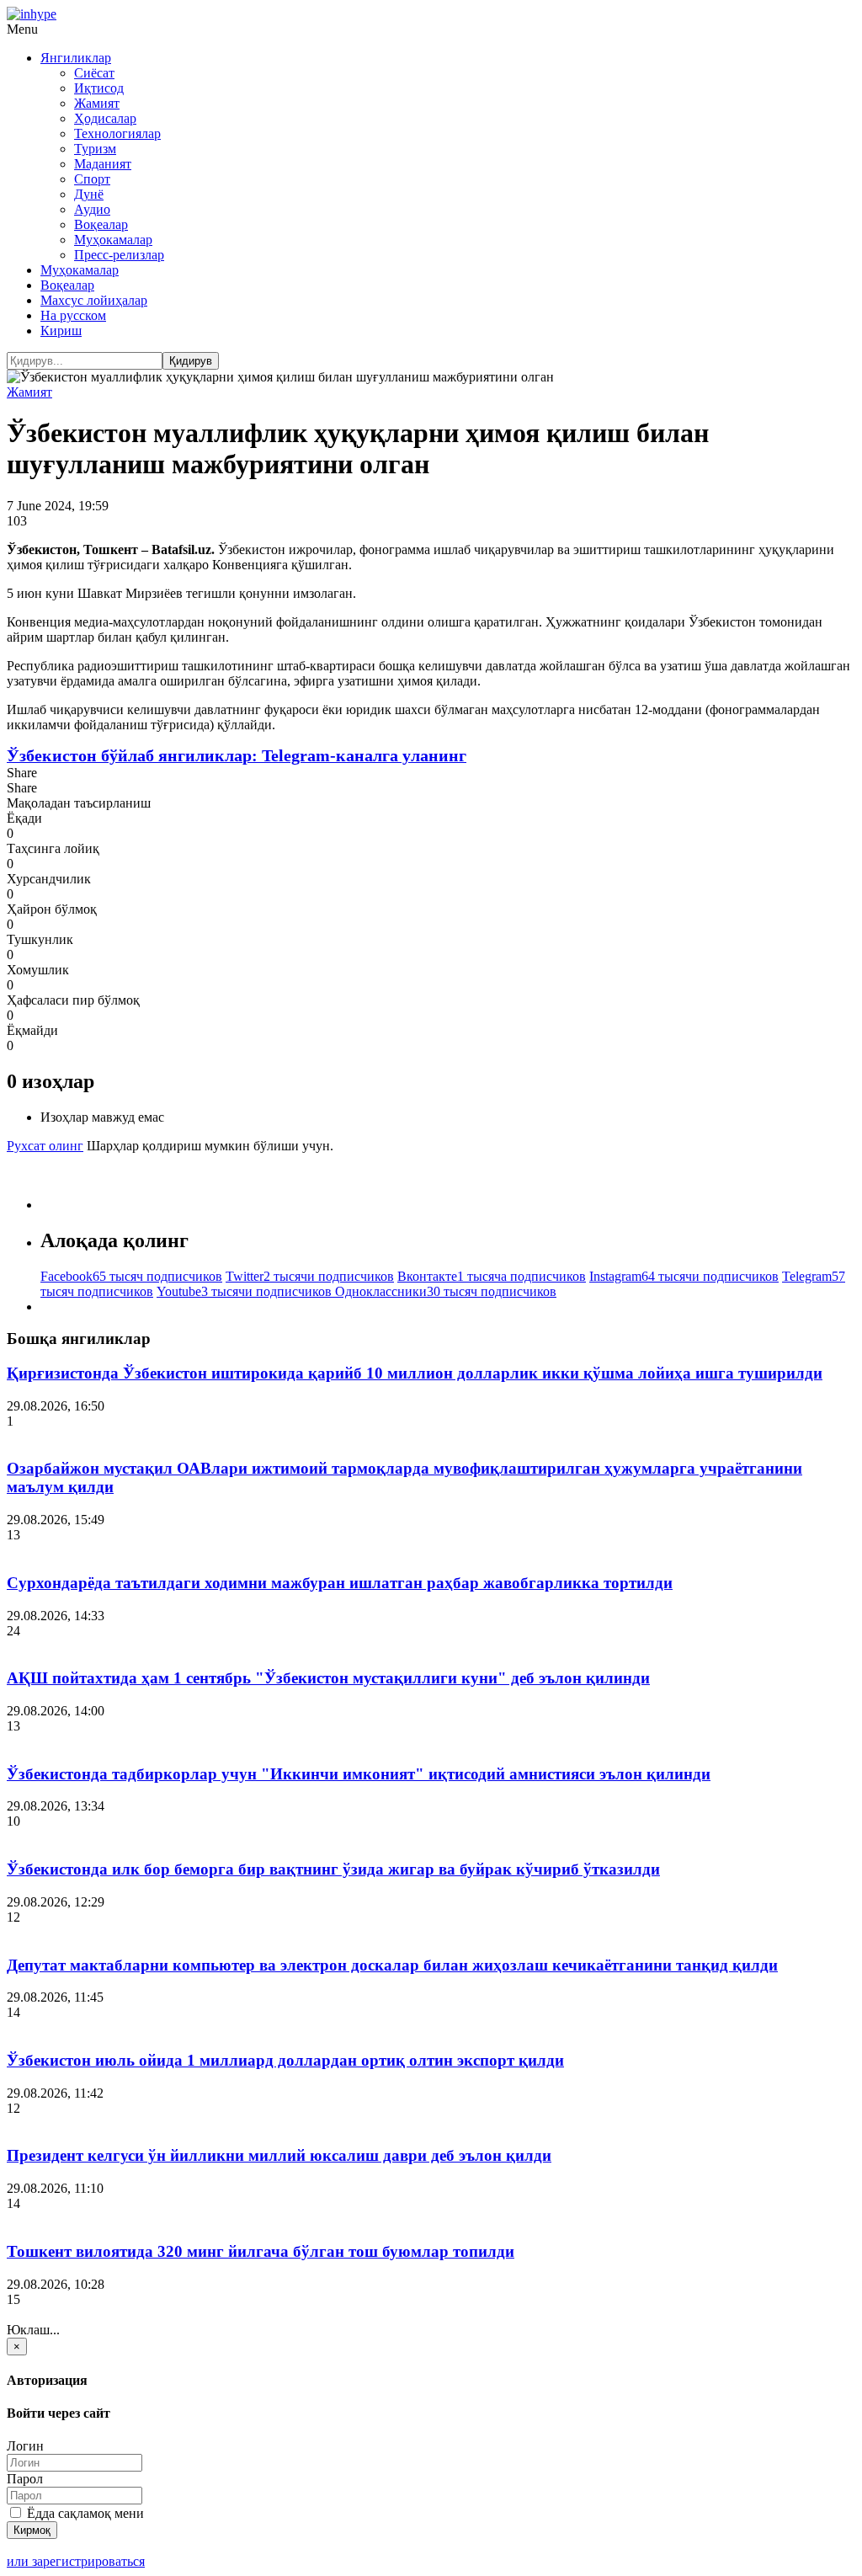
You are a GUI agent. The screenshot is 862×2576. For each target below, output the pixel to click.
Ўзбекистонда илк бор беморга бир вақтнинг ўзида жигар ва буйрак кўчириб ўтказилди (333, 1869)
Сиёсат (94, 73)
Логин (25, 2446)
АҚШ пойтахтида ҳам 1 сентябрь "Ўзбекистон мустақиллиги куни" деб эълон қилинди (328, 1678)
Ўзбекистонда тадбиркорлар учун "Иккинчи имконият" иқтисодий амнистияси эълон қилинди (359, 1774)
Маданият (103, 164)
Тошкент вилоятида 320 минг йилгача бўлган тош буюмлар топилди (261, 2251)
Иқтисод (99, 88)
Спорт (92, 179)
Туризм (95, 149)
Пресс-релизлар (119, 255)
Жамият (97, 103)
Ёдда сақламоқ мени (84, 2513)
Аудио (92, 209)
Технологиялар (117, 133)
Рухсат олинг (45, 1146)
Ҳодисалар (105, 118)
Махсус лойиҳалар (94, 300)
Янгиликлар (76, 58)
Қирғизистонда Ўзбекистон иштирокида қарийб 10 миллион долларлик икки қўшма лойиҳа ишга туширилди (415, 1373)
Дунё (89, 194)
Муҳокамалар (113, 240)
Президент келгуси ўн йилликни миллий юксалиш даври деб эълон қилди (279, 2155)
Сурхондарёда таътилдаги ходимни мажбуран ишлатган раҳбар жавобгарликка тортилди (340, 1583)
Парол (25, 2479)
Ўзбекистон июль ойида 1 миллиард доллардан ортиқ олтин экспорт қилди (285, 2060)
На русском (73, 315)
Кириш (61, 331)
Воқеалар (101, 224)
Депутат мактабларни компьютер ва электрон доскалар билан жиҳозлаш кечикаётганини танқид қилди (392, 1965)
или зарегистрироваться (76, 2561)
